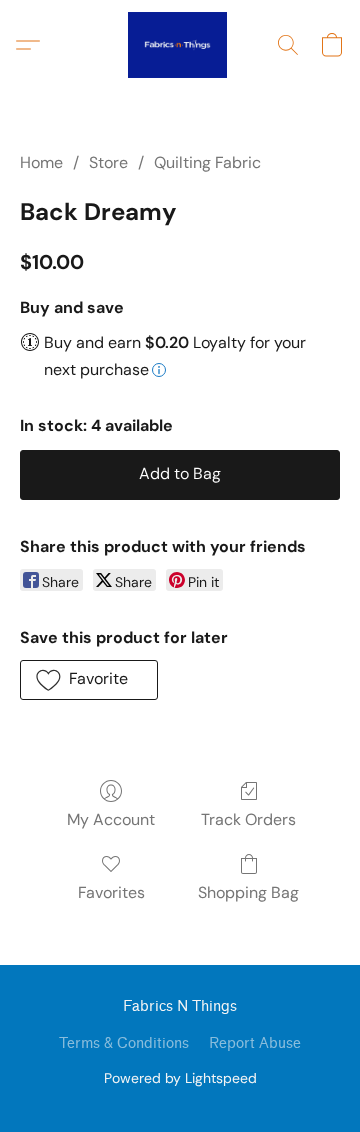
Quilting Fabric (207, 162)
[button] (180, 45)
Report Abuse (255, 1043)
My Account (111, 819)
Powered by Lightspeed (180, 1078)
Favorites (111, 892)
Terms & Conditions (124, 1043)
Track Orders (248, 819)
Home (41, 162)
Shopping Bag (248, 892)
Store (108, 162)
